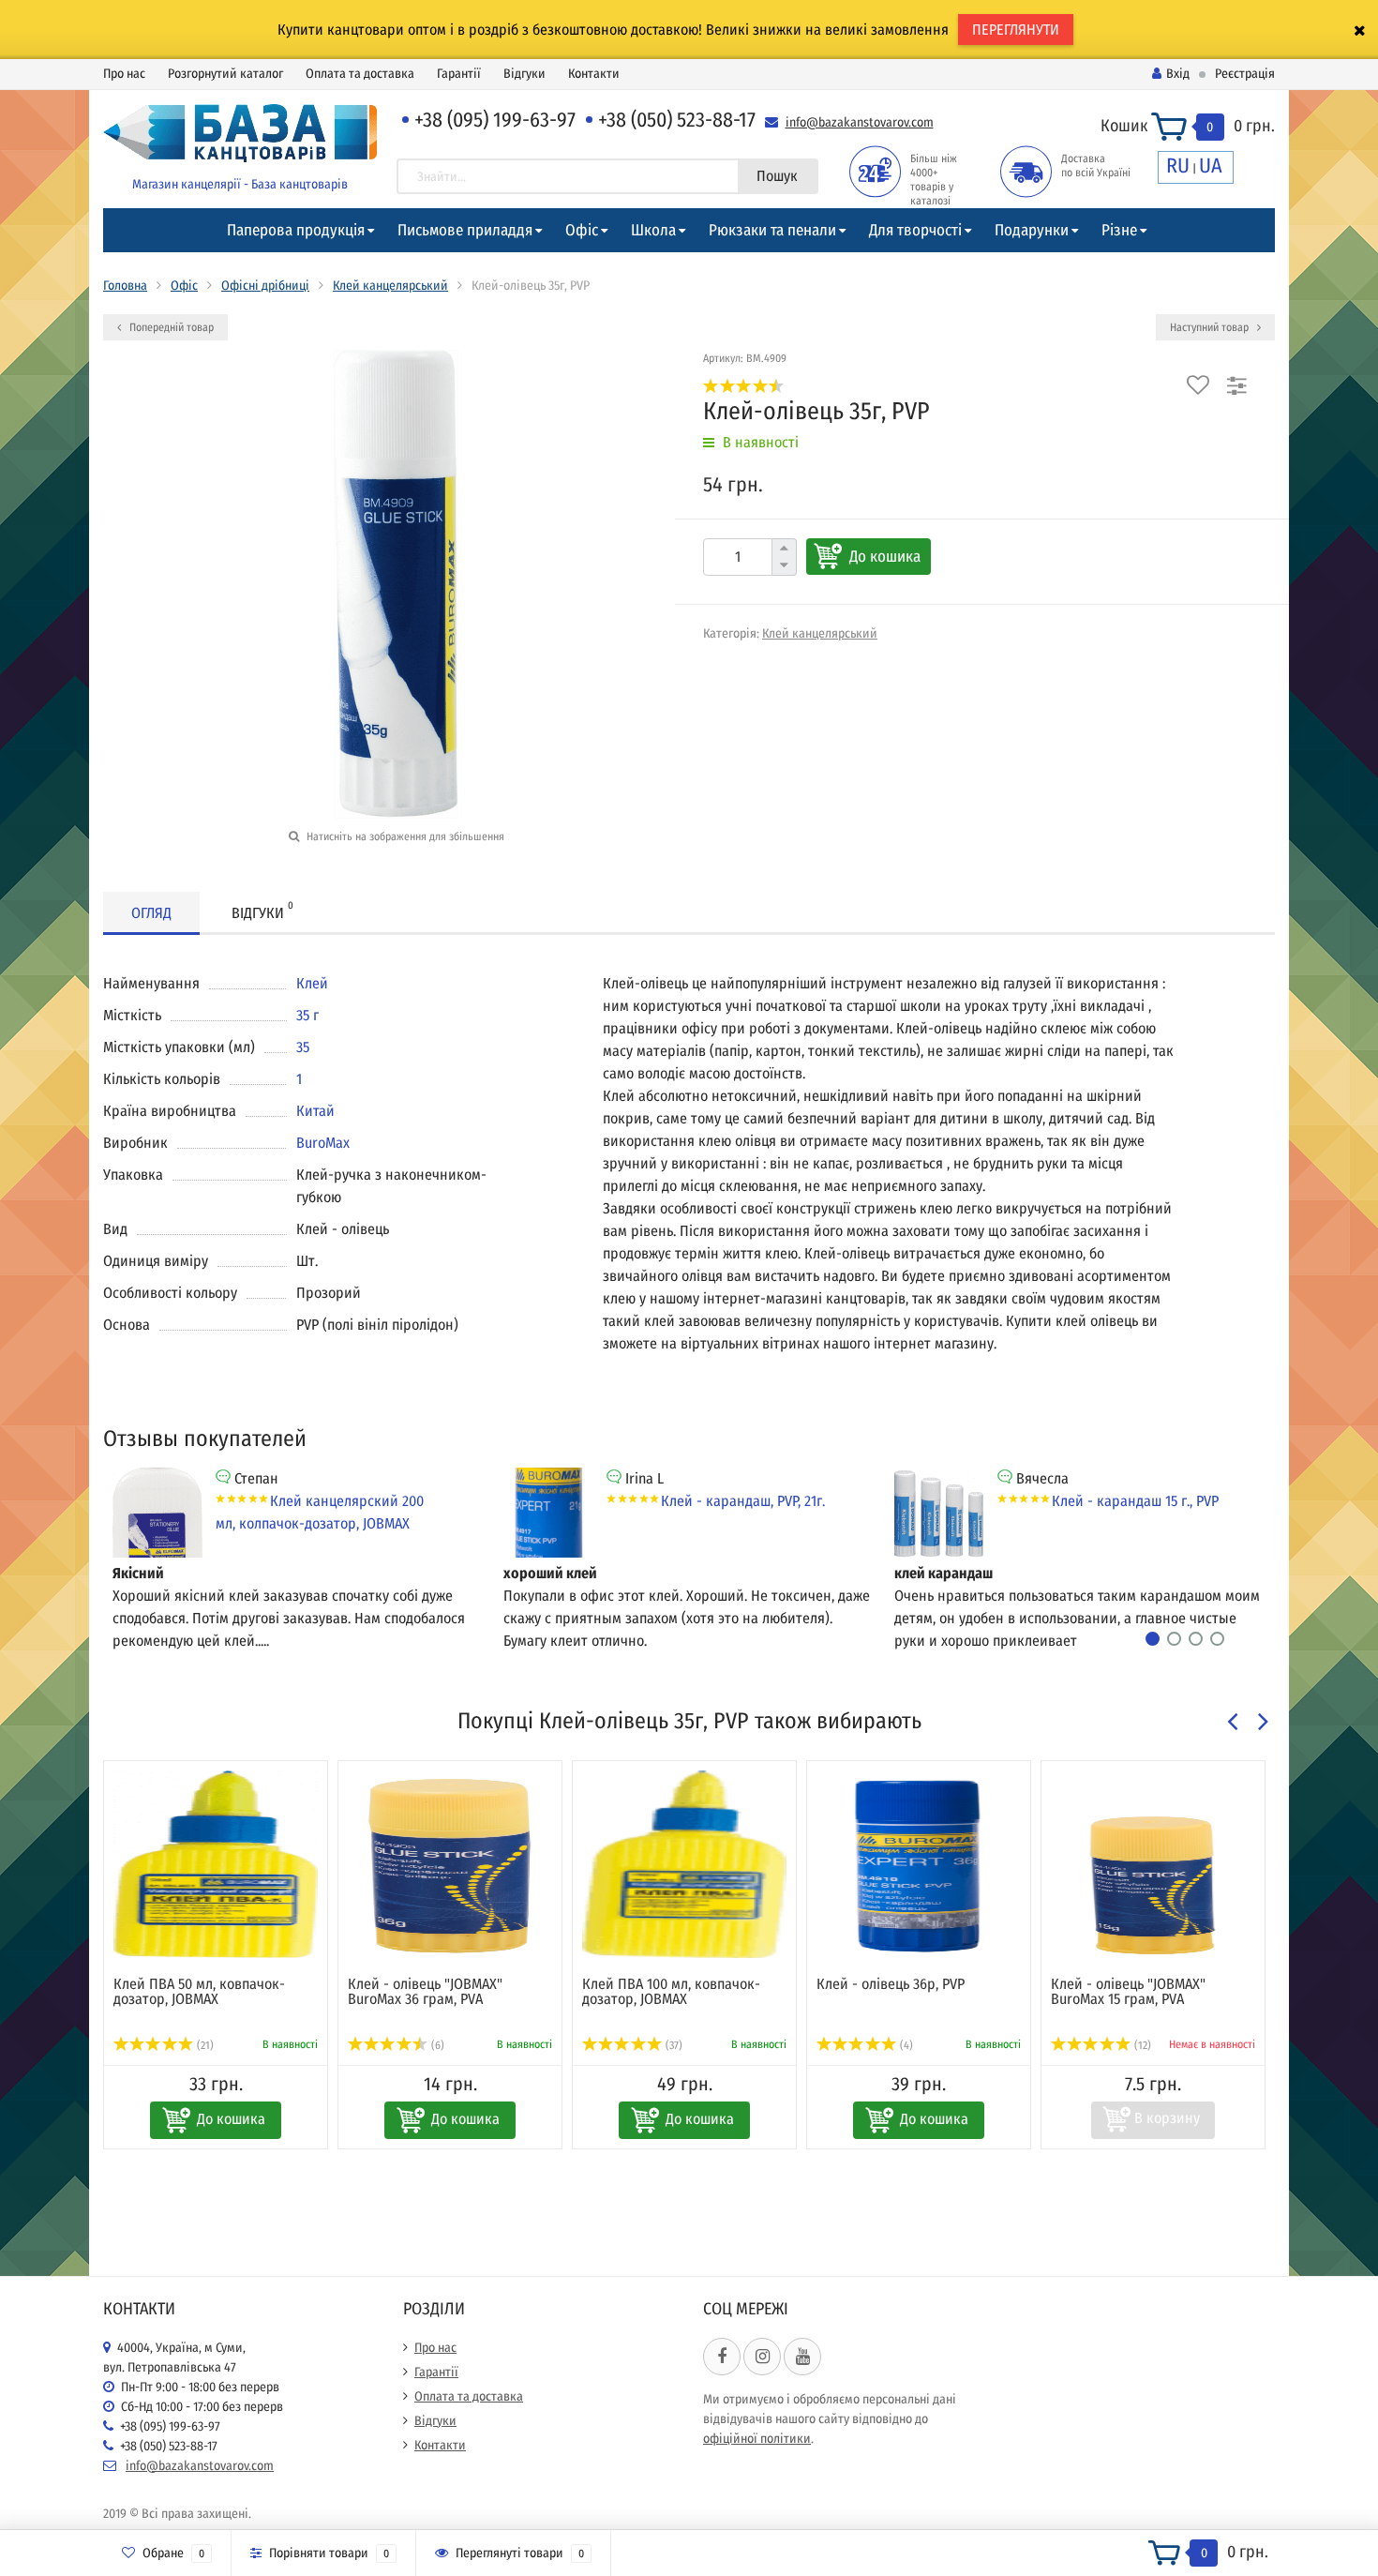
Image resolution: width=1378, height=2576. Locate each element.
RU (1178, 166)
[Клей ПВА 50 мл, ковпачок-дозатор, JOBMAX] (216, 1864)
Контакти (594, 74)
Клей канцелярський (390, 286)
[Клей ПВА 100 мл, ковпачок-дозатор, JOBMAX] (684, 1864)
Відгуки (524, 74)
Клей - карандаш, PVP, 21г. (743, 1501)
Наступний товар (1211, 327)
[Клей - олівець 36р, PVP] (919, 1864)
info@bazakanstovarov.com (860, 122)
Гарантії (459, 74)
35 (303, 1047)
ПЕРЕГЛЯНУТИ (1016, 30)
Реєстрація (1245, 74)
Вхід (1178, 74)
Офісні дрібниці (265, 286)
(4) (905, 2045)
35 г (307, 1015)
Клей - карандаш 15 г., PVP (1135, 1501)
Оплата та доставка (360, 74)
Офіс (582, 230)
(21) (204, 2045)
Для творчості (915, 230)
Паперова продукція (296, 230)
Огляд (151, 913)
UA (1211, 166)
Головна (125, 286)
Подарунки (1032, 230)
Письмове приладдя (465, 230)
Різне (1119, 230)
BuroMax (323, 1143)
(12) (1141, 2045)
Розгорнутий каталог (225, 74)
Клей (312, 983)
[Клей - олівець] (450, 1864)
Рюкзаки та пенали (772, 230)
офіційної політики (757, 2439)
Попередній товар (170, 327)
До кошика (885, 557)
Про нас (124, 74)
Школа (653, 230)
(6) (436, 2045)
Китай (315, 1111)
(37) (673, 2045)
